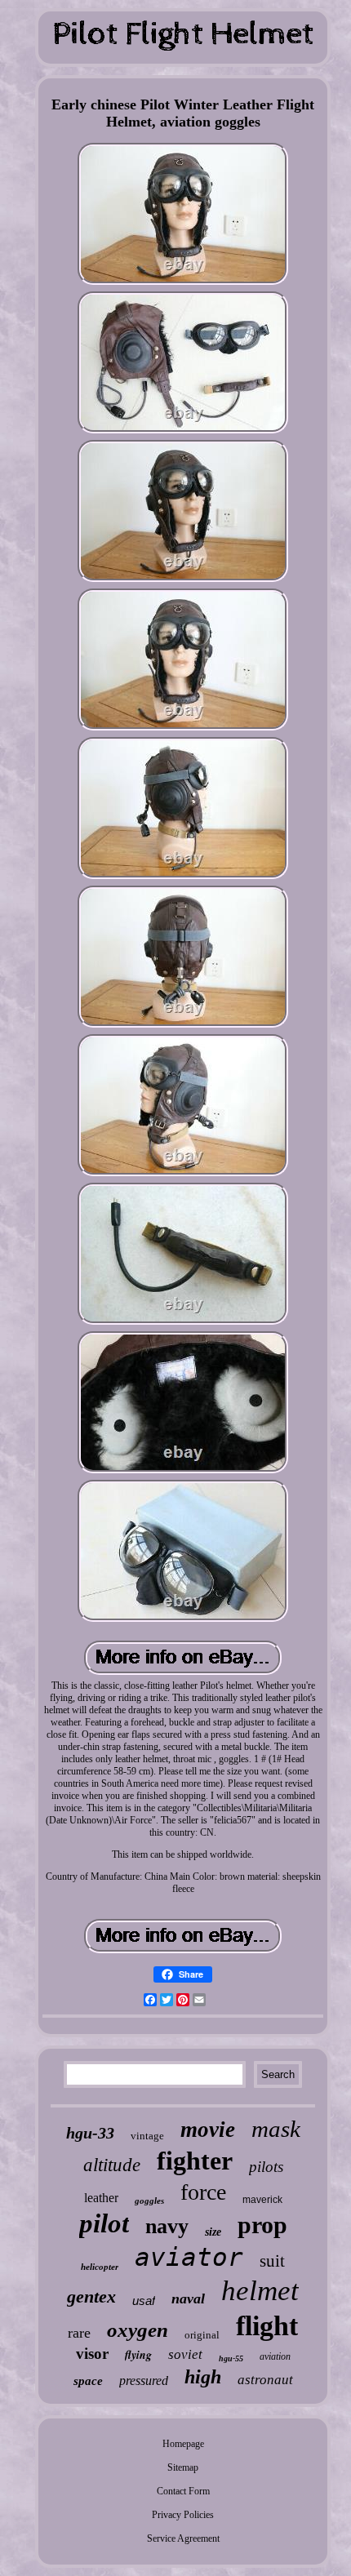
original (202, 2335)
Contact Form (183, 2491)
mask (276, 2129)
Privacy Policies (183, 2515)
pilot (104, 2223)
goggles (149, 2201)
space (88, 2381)
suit (272, 2261)
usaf (144, 2301)
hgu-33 (90, 2133)
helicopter (100, 2267)
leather (101, 2198)
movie (208, 2130)
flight (267, 2326)
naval (188, 2298)
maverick (262, 2200)
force (203, 2192)
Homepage (183, 2444)
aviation (275, 2356)
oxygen (138, 2330)
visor (92, 2354)
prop (262, 2225)
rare (79, 2333)
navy (167, 2226)
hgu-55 (231, 2358)
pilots (266, 2167)
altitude (112, 2165)
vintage (147, 2136)
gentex (91, 2296)
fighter (195, 2161)
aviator (189, 2257)
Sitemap (183, 2467)
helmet (260, 2291)
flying (138, 2355)
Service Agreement (183, 2538)
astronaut (265, 2380)
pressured (144, 2381)
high (203, 2377)
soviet (185, 2354)
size (213, 2232)
